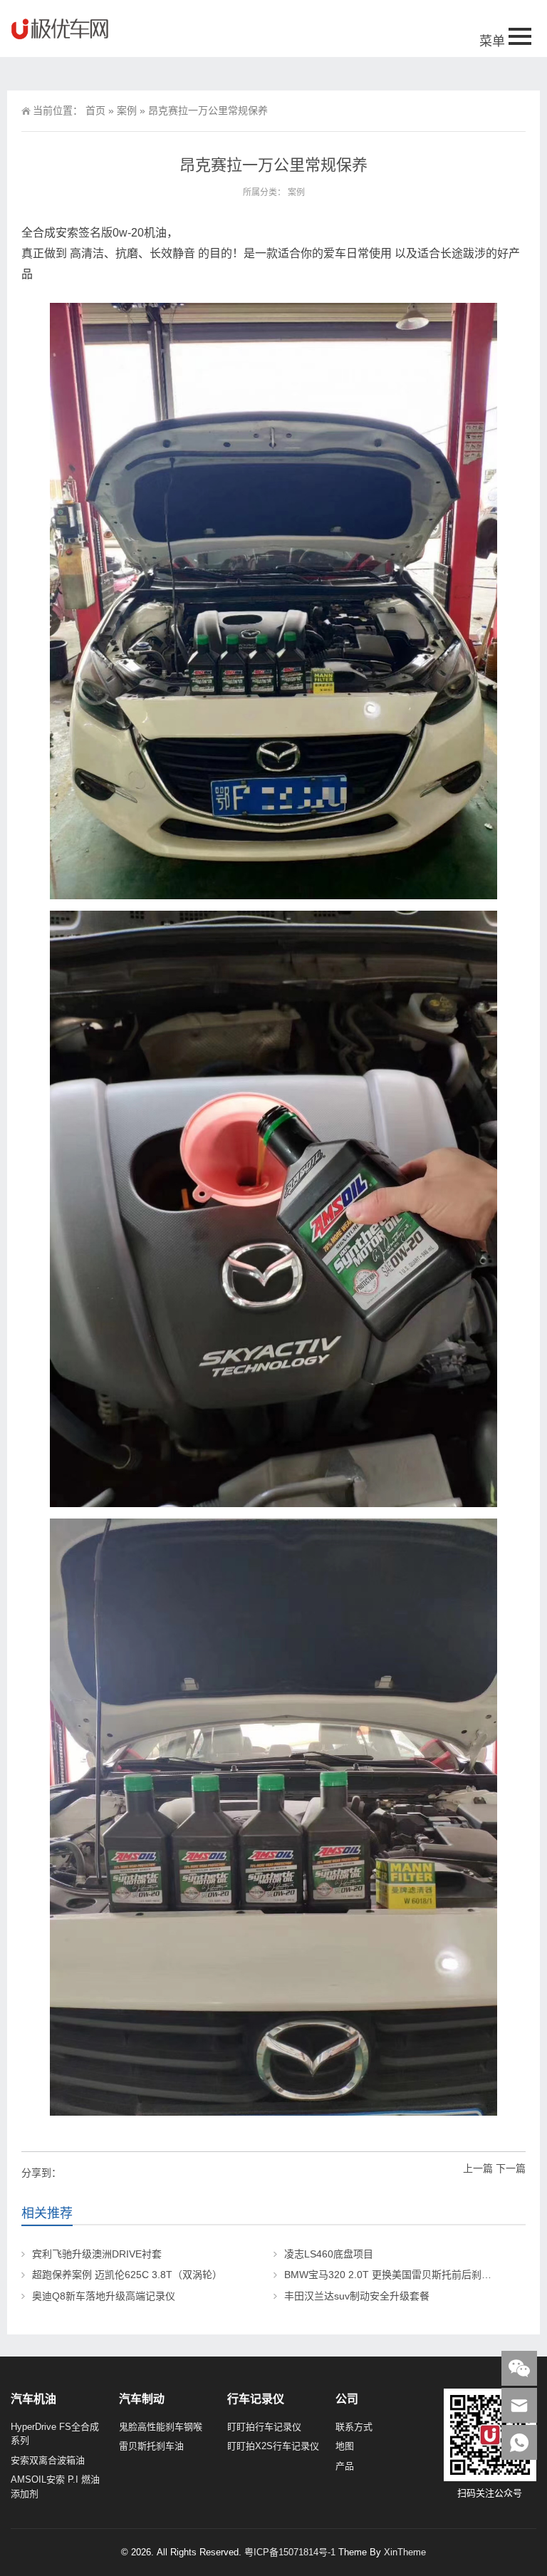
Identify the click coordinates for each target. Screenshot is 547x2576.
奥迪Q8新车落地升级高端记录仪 (104, 2296)
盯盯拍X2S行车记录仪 (273, 2446)
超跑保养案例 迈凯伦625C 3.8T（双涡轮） (127, 2275)
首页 (95, 110)
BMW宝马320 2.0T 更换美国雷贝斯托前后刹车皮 (393, 2275)
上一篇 (478, 2168)
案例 (127, 110)
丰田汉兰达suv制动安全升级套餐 (357, 2296)
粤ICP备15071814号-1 (290, 2552)
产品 (345, 2466)
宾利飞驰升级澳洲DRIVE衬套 (97, 2254)
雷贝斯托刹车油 (151, 2446)
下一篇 (511, 2168)
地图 (345, 2446)
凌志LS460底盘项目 (329, 2254)
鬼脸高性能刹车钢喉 (161, 2427)
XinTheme (405, 2552)
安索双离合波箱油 (48, 2460)
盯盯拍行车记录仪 (264, 2427)
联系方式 (354, 2427)
